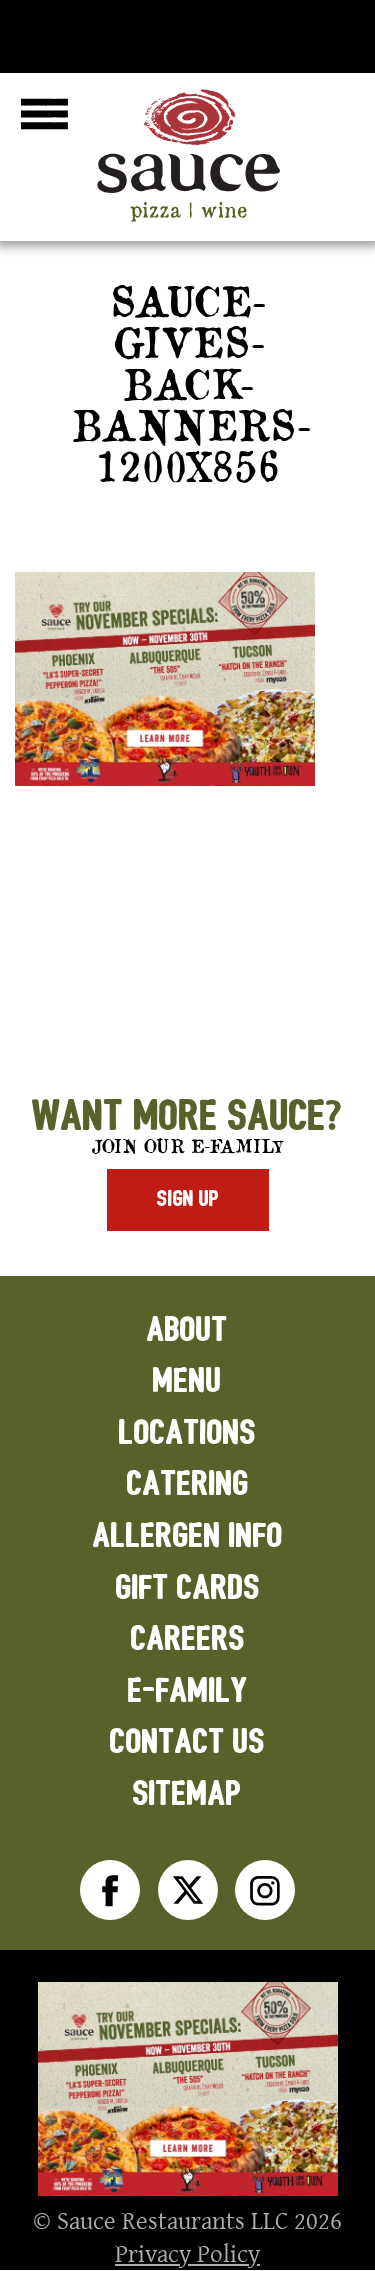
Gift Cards (188, 1588)
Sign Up (188, 1199)
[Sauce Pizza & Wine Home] (188, 222)
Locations (187, 1433)
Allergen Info (188, 1536)
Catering (188, 1484)
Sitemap (187, 1794)
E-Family (188, 1691)
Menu (187, 1381)
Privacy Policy (187, 2253)
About (187, 1330)
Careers (188, 1639)
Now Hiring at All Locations (187, 32)
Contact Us (187, 1742)
